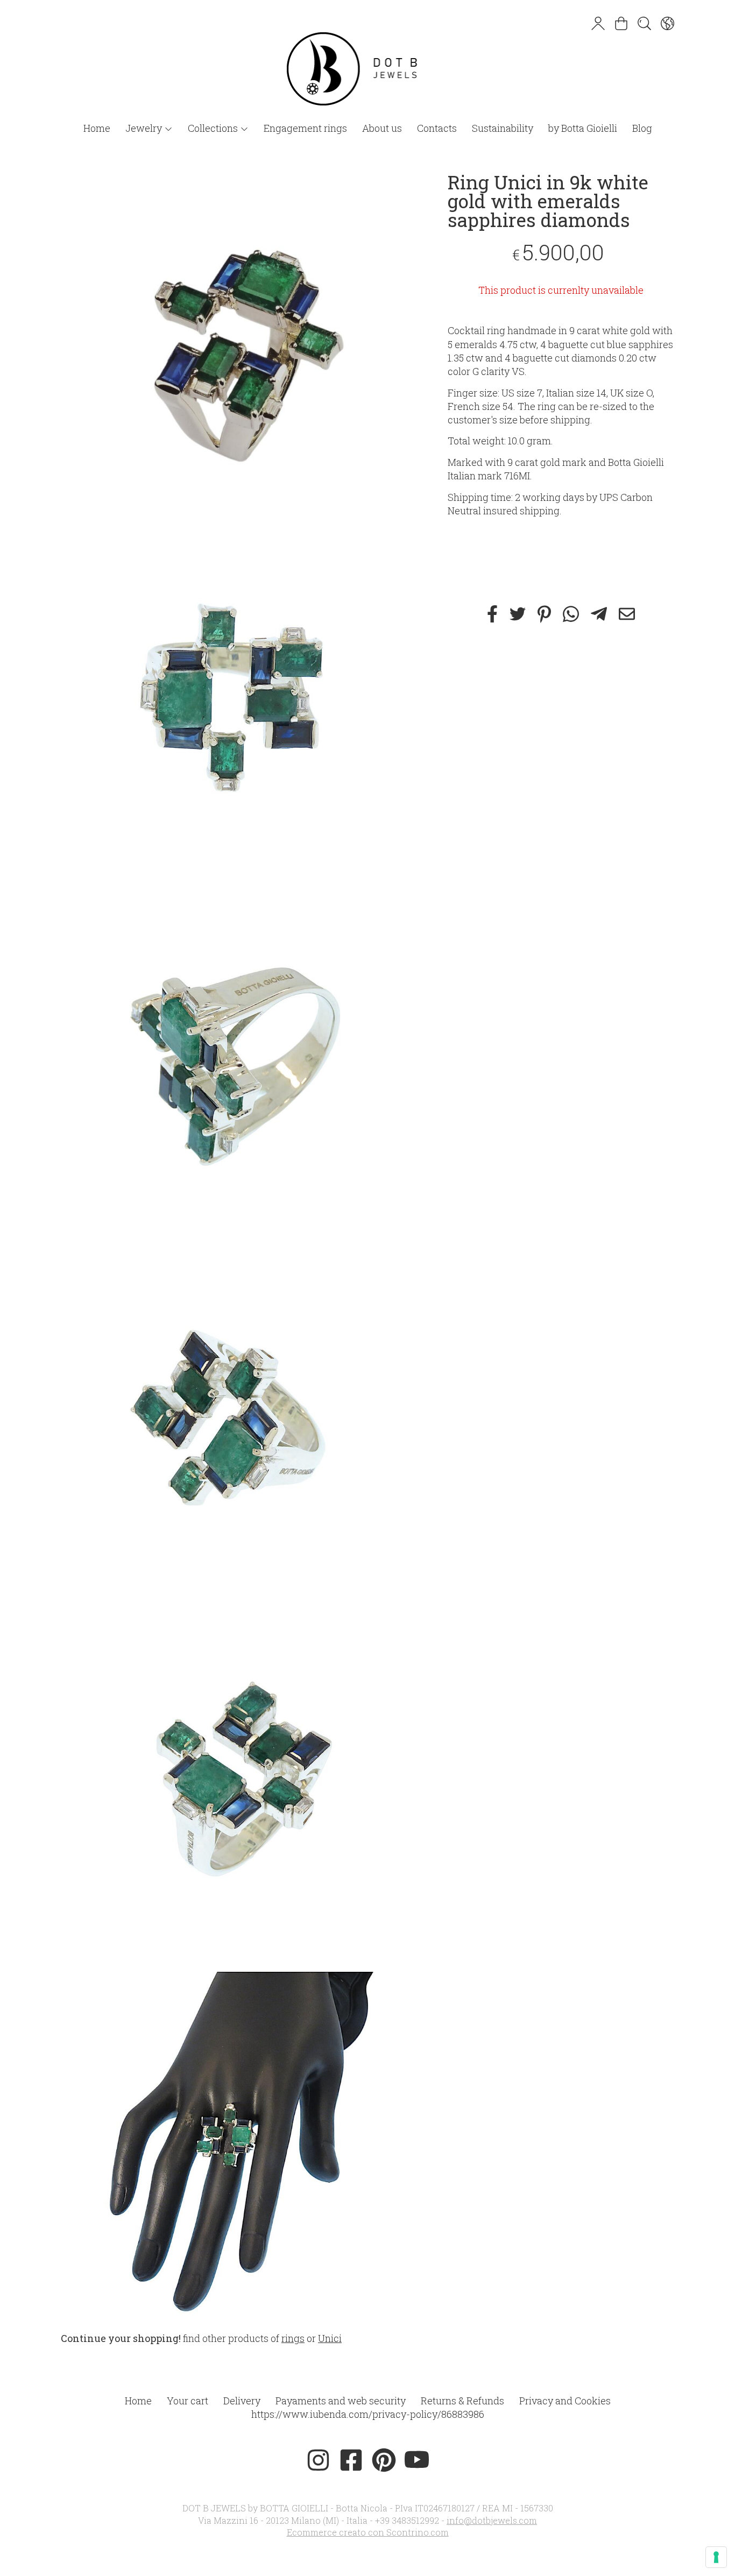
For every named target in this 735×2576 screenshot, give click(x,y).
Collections (214, 128)
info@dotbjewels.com (492, 2520)
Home (97, 128)
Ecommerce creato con (368, 2532)
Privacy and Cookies (565, 2401)
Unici (330, 2338)
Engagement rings (305, 128)
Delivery (242, 2401)
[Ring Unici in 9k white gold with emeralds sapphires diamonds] (235, 347)
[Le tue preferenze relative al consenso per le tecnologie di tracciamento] (716, 2557)
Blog (642, 128)
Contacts (437, 128)
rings (293, 2338)
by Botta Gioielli (583, 128)
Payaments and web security (341, 2401)
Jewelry (145, 128)
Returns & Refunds (462, 2401)
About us (382, 128)
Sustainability (503, 128)
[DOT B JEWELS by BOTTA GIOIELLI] (367, 58)
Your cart (188, 2401)
